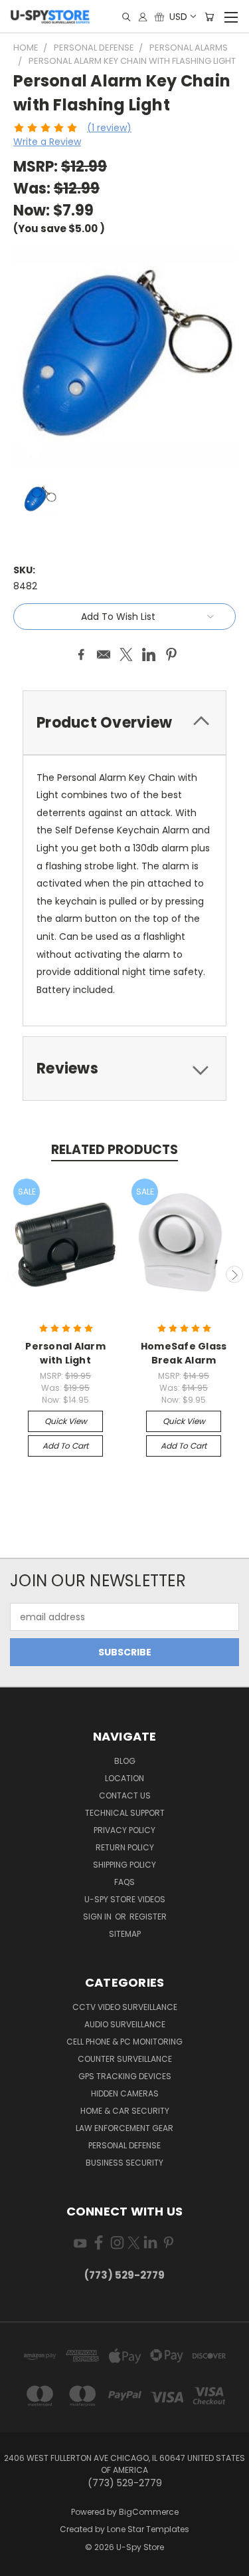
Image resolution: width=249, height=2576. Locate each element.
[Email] (104, 654)
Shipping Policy (124, 1865)
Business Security (124, 2163)
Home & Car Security (125, 2111)
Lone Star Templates (148, 2529)
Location (124, 1778)
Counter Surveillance (125, 2059)
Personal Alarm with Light (65, 1353)
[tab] (124, 723)
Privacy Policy (124, 1830)
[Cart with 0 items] (209, 17)
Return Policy (125, 1847)
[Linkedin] (149, 654)
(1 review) (109, 128)
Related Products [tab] (115, 1150)
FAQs (124, 1882)
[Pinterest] (171, 654)
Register (148, 1917)
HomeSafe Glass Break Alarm (184, 1353)
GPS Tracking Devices (125, 2076)
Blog (125, 1761)
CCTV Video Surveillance (125, 2007)
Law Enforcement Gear (124, 2128)
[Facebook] (81, 654)
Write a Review (47, 142)
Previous (15, 1274)
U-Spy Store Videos (125, 1899)
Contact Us (125, 1795)
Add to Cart (65, 1446)
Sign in (98, 1917)
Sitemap (125, 1934)
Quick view (66, 1421)
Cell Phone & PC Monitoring (124, 2042)
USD (178, 17)
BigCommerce (149, 2512)
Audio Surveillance (125, 2024)
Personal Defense (124, 2145)
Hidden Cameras (125, 2093)
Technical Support (125, 1813)
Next (234, 1274)
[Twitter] (126, 654)
